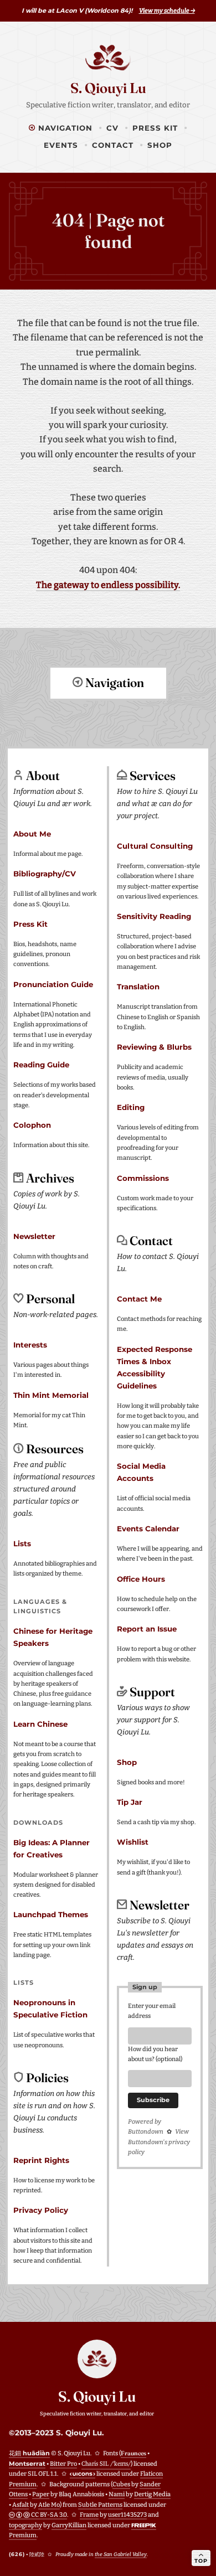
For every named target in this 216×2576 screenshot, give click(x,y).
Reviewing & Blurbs (154, 1047)
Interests (30, 1345)
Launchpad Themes (51, 1914)
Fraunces (133, 2453)
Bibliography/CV (45, 874)
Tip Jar (130, 1802)
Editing (131, 1107)
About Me (32, 834)
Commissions (143, 1178)
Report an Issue (147, 1629)
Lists (22, 1543)
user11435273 (127, 2515)
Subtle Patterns (100, 2505)
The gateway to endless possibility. (108, 585)
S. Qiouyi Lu (108, 88)
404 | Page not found (108, 231)
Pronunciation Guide (53, 984)
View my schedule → (167, 11)
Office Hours (141, 1579)
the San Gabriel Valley (121, 2554)
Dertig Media (152, 2494)
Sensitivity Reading (154, 916)
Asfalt (20, 2505)
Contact (113, 145)
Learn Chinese (40, 1724)
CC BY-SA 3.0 (48, 2515)
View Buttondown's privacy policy (159, 2142)
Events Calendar (148, 1529)
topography (25, 2525)
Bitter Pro (63, 2464)
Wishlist (133, 1842)
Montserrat (27, 2464)
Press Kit (155, 128)
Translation (138, 987)
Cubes (121, 2484)
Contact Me (139, 1299)
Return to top (108, 724)
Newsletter (34, 1236)
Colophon (32, 1125)
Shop (160, 145)
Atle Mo (49, 2505)
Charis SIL (106, 2464)
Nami (117, 2494)
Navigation (64, 128)
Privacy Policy (41, 2210)
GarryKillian (69, 2525)
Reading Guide (41, 1065)
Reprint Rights (41, 2160)
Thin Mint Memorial (51, 1395)
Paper (41, 2494)
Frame (89, 2515)
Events (61, 145)
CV (112, 128)
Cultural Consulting (155, 846)
